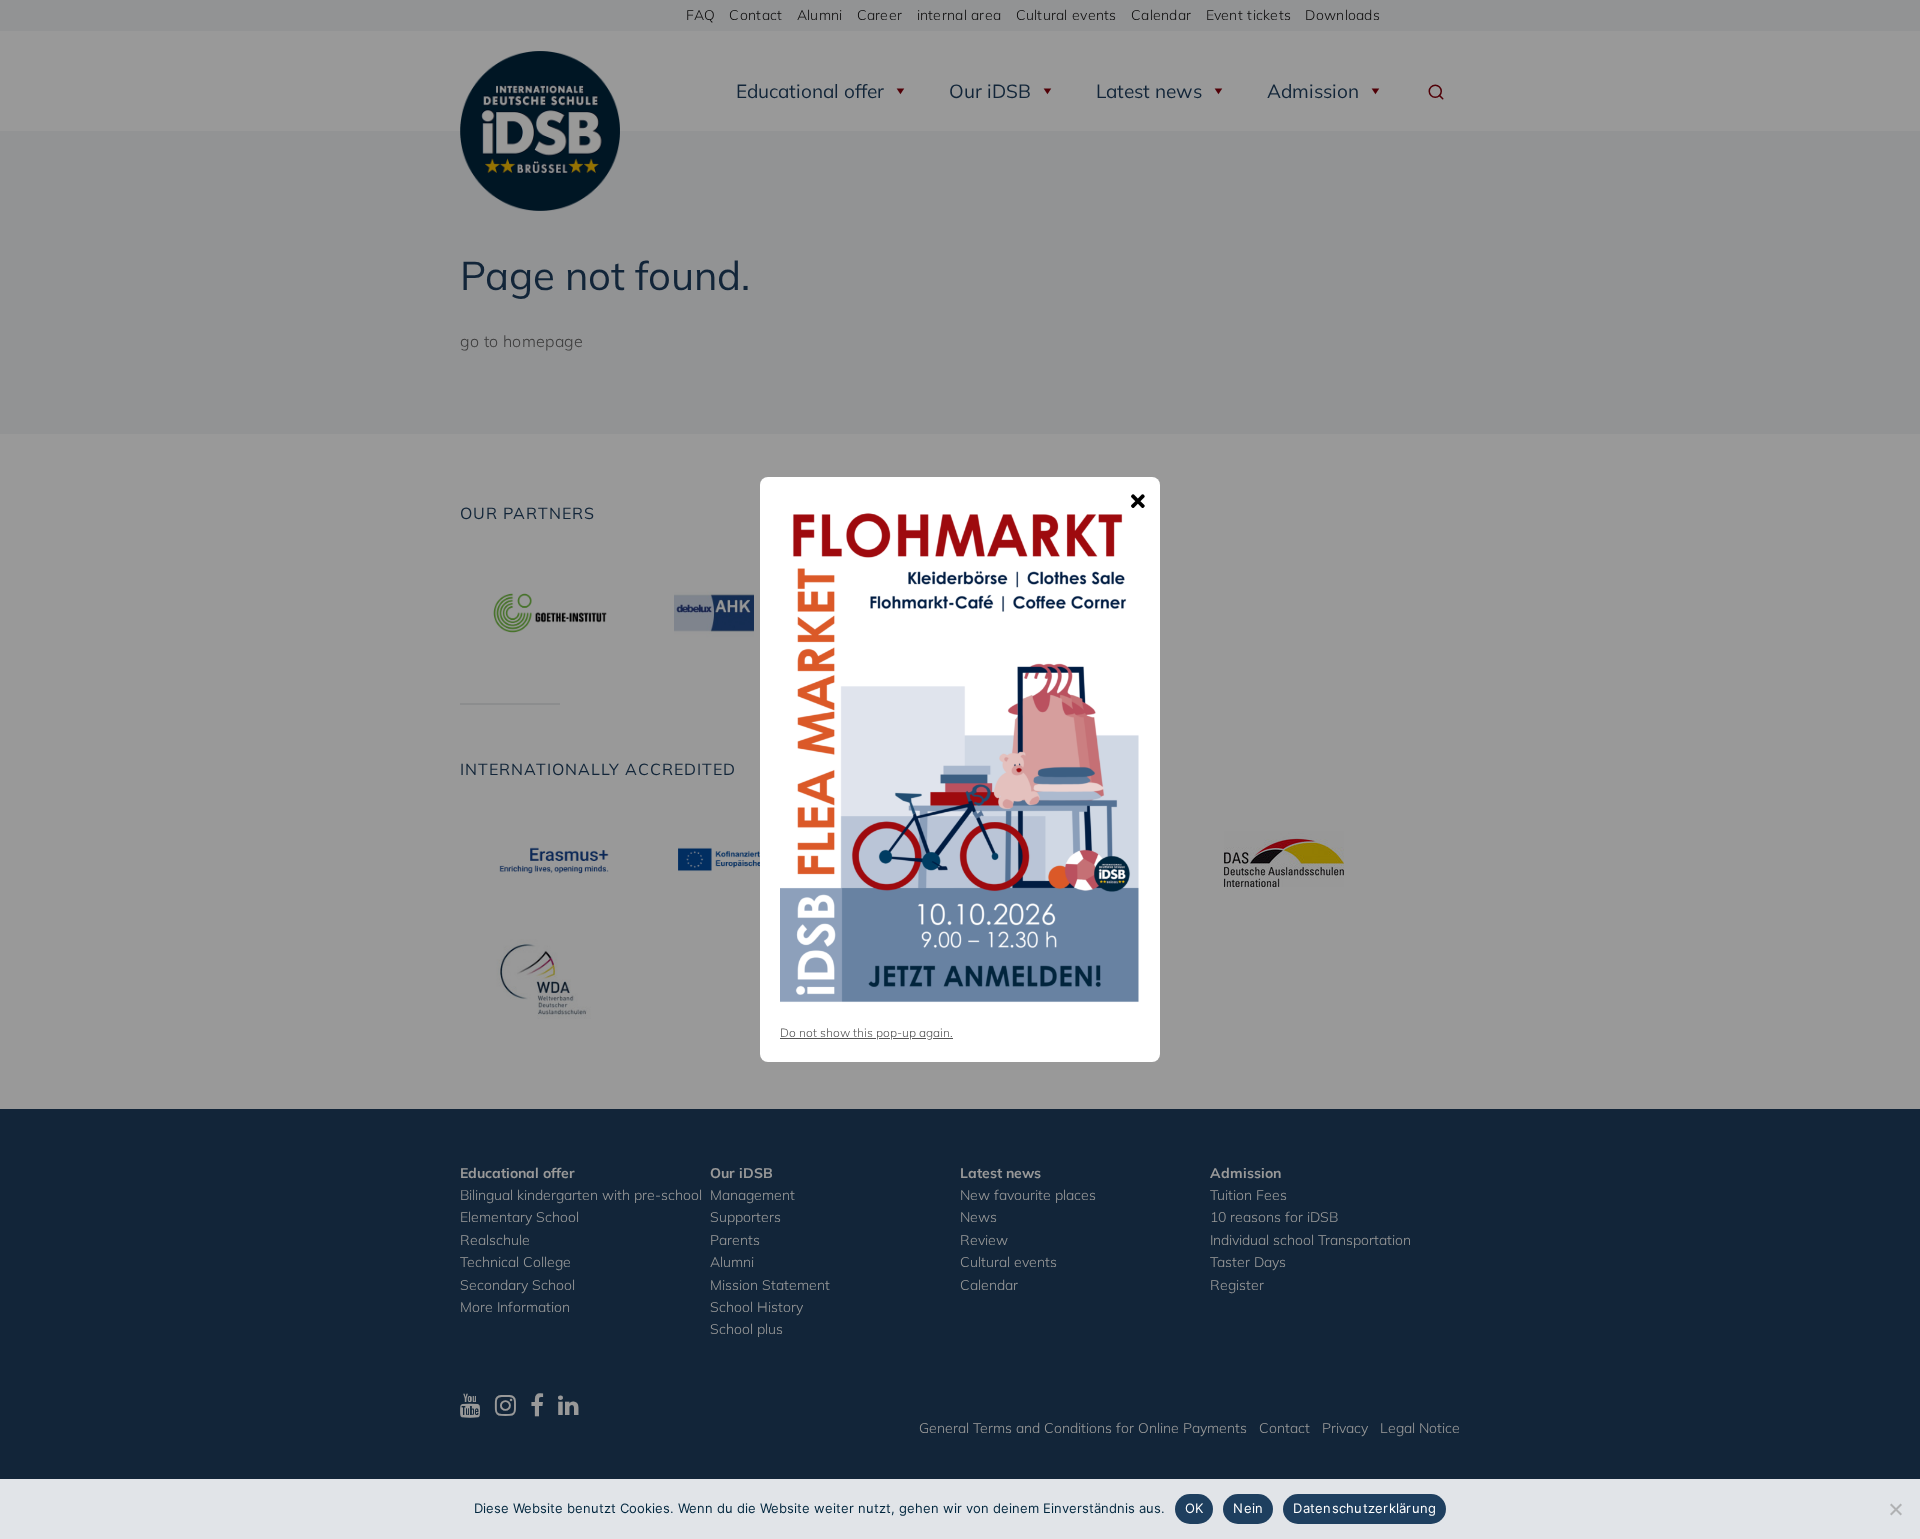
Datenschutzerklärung (1364, 1508)
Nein (1248, 1508)
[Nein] (1895, 1509)
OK (1194, 1508)
